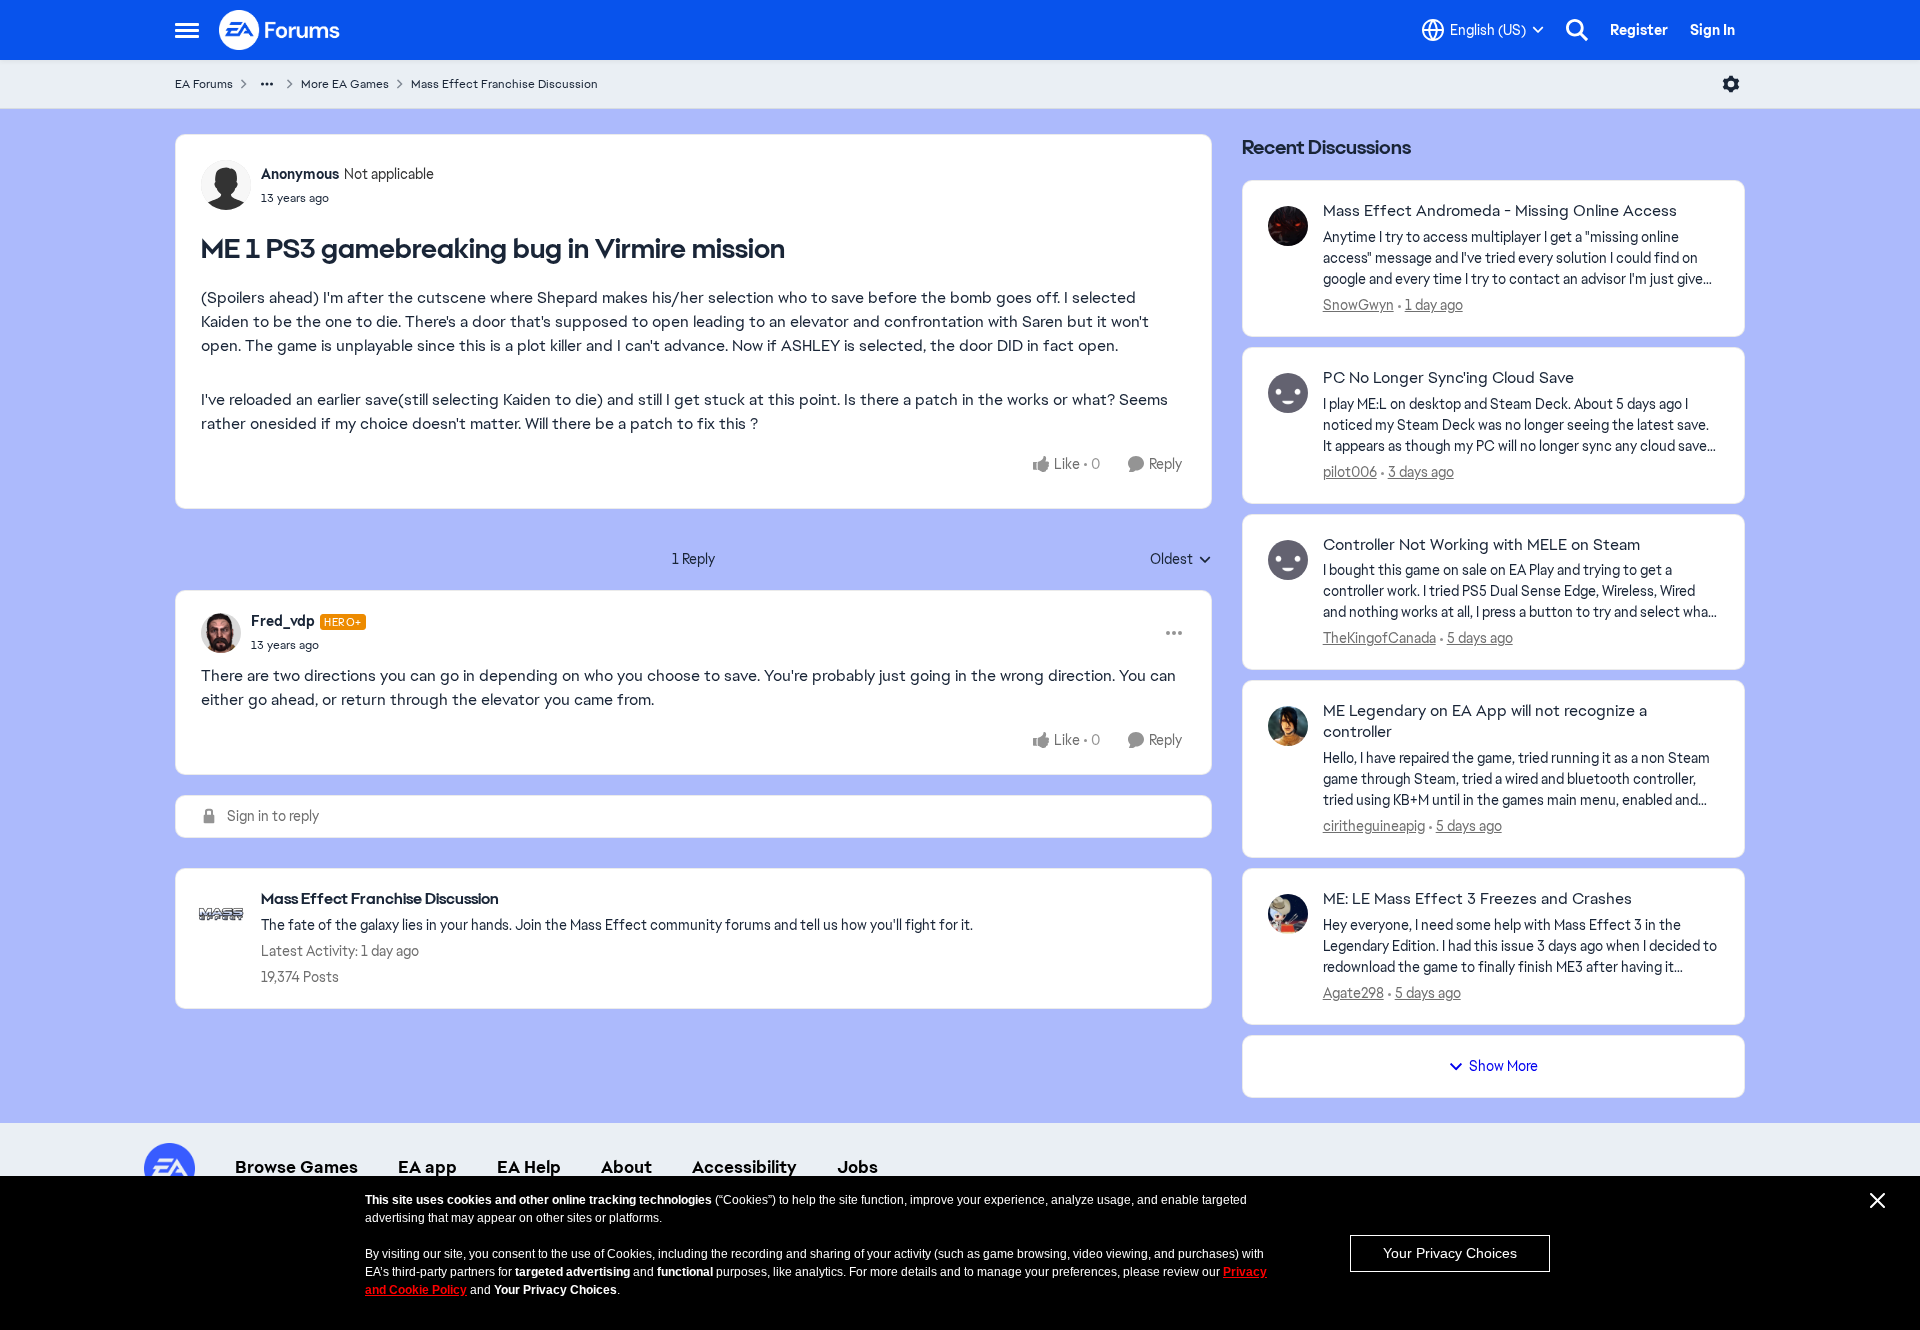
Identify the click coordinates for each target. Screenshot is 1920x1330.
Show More (1503, 1066)
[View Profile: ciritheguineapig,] (1288, 726)
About (626, 1167)
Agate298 (1353, 993)
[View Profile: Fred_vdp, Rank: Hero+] (221, 633)
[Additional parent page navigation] (267, 84)
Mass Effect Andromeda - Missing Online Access (1500, 211)
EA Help (529, 1167)
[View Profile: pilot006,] (1288, 393)
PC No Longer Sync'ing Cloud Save (1448, 378)
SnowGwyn (1358, 305)
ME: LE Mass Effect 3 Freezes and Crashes (1477, 899)
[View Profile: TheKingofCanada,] (1288, 560)
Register (1639, 30)
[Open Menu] (1731, 84)
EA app (427, 1167)
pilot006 (1350, 472)
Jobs (857, 1167)
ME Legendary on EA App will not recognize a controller (1485, 721)
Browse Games (296, 1167)
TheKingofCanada (1379, 638)
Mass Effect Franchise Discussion (504, 84)
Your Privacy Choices (1450, 1253)
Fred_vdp (283, 621)
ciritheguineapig (1374, 826)
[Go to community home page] (280, 30)
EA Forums (204, 84)
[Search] (1577, 30)
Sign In (1712, 30)
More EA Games (345, 84)
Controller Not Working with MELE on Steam (1481, 545)
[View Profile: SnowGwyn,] (1288, 226)
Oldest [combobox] (1181, 560)
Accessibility (744, 1167)
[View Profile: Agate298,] (1288, 914)
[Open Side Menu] (187, 30)
